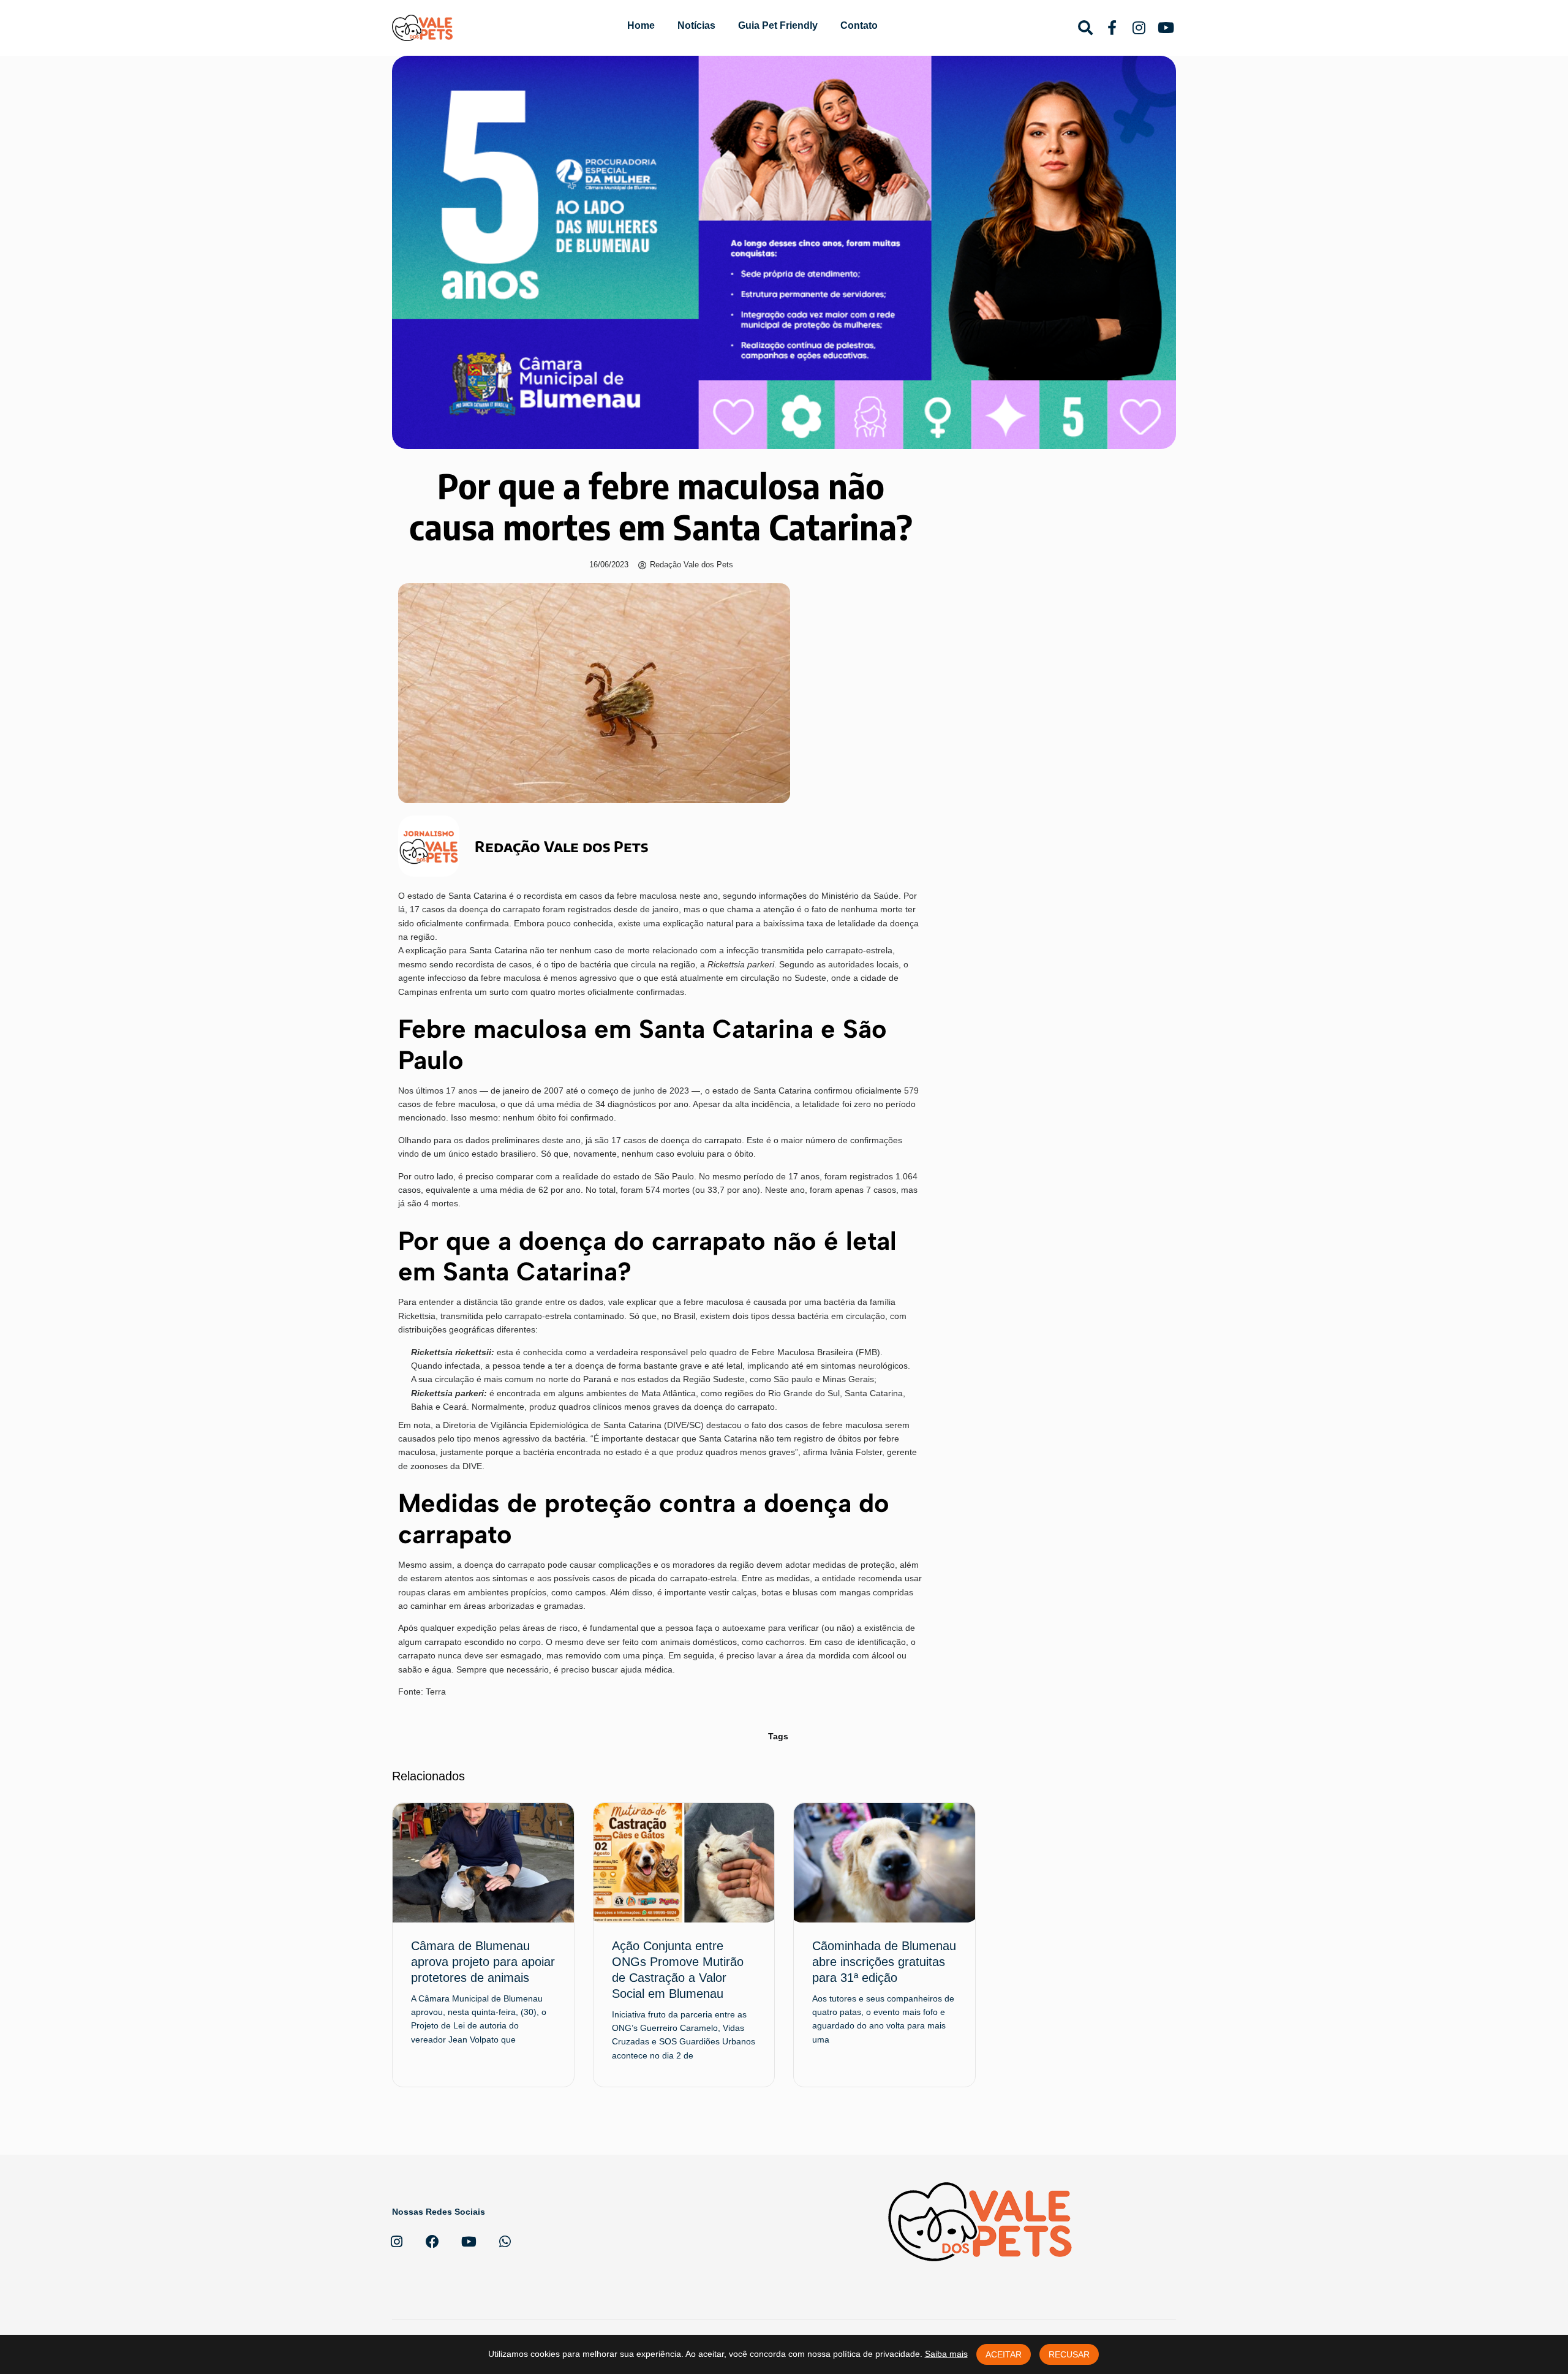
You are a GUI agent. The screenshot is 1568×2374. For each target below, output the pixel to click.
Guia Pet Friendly (778, 25)
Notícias (696, 25)
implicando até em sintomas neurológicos (826, 1366)
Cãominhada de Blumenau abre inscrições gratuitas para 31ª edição (884, 1962)
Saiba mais (946, 2354)
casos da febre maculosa (629, 896)
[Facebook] (432, 2242)
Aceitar (1004, 2354)
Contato (859, 25)
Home (641, 25)
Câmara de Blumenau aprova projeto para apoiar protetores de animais (483, 1962)
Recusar (1069, 2354)
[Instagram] (396, 2242)
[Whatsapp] (505, 2242)
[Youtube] (469, 2242)
